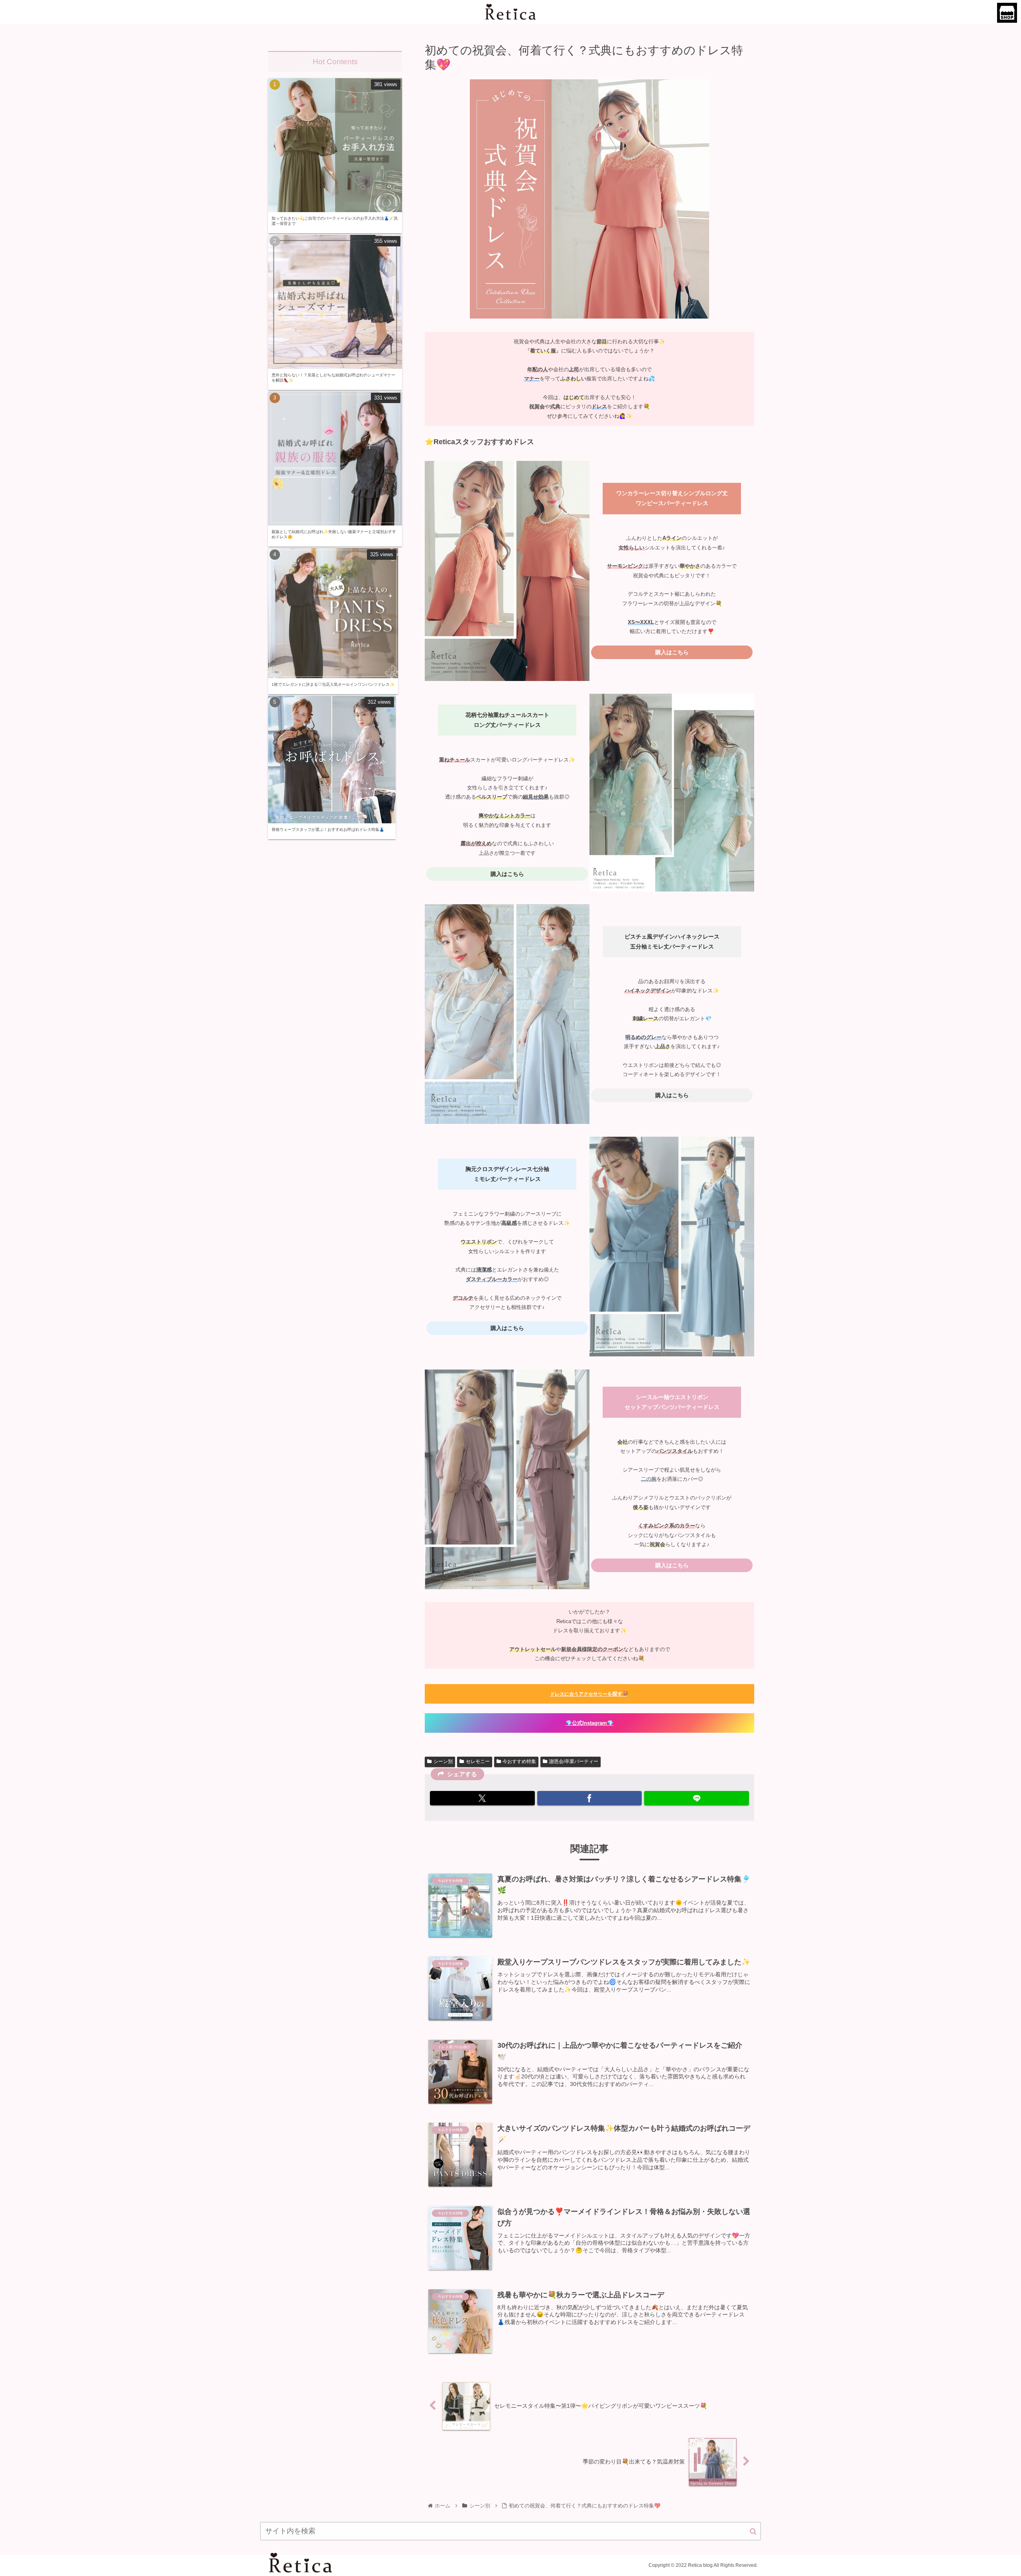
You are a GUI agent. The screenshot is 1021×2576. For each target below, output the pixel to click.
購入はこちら (672, 652)
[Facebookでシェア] (590, 1798)
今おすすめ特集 (519, 1761)
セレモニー (478, 1761)
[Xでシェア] (482, 1798)
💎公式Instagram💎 (589, 1723)
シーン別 (443, 1761)
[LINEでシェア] (697, 1798)
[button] (753, 2532)
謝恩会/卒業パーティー (574, 1761)
